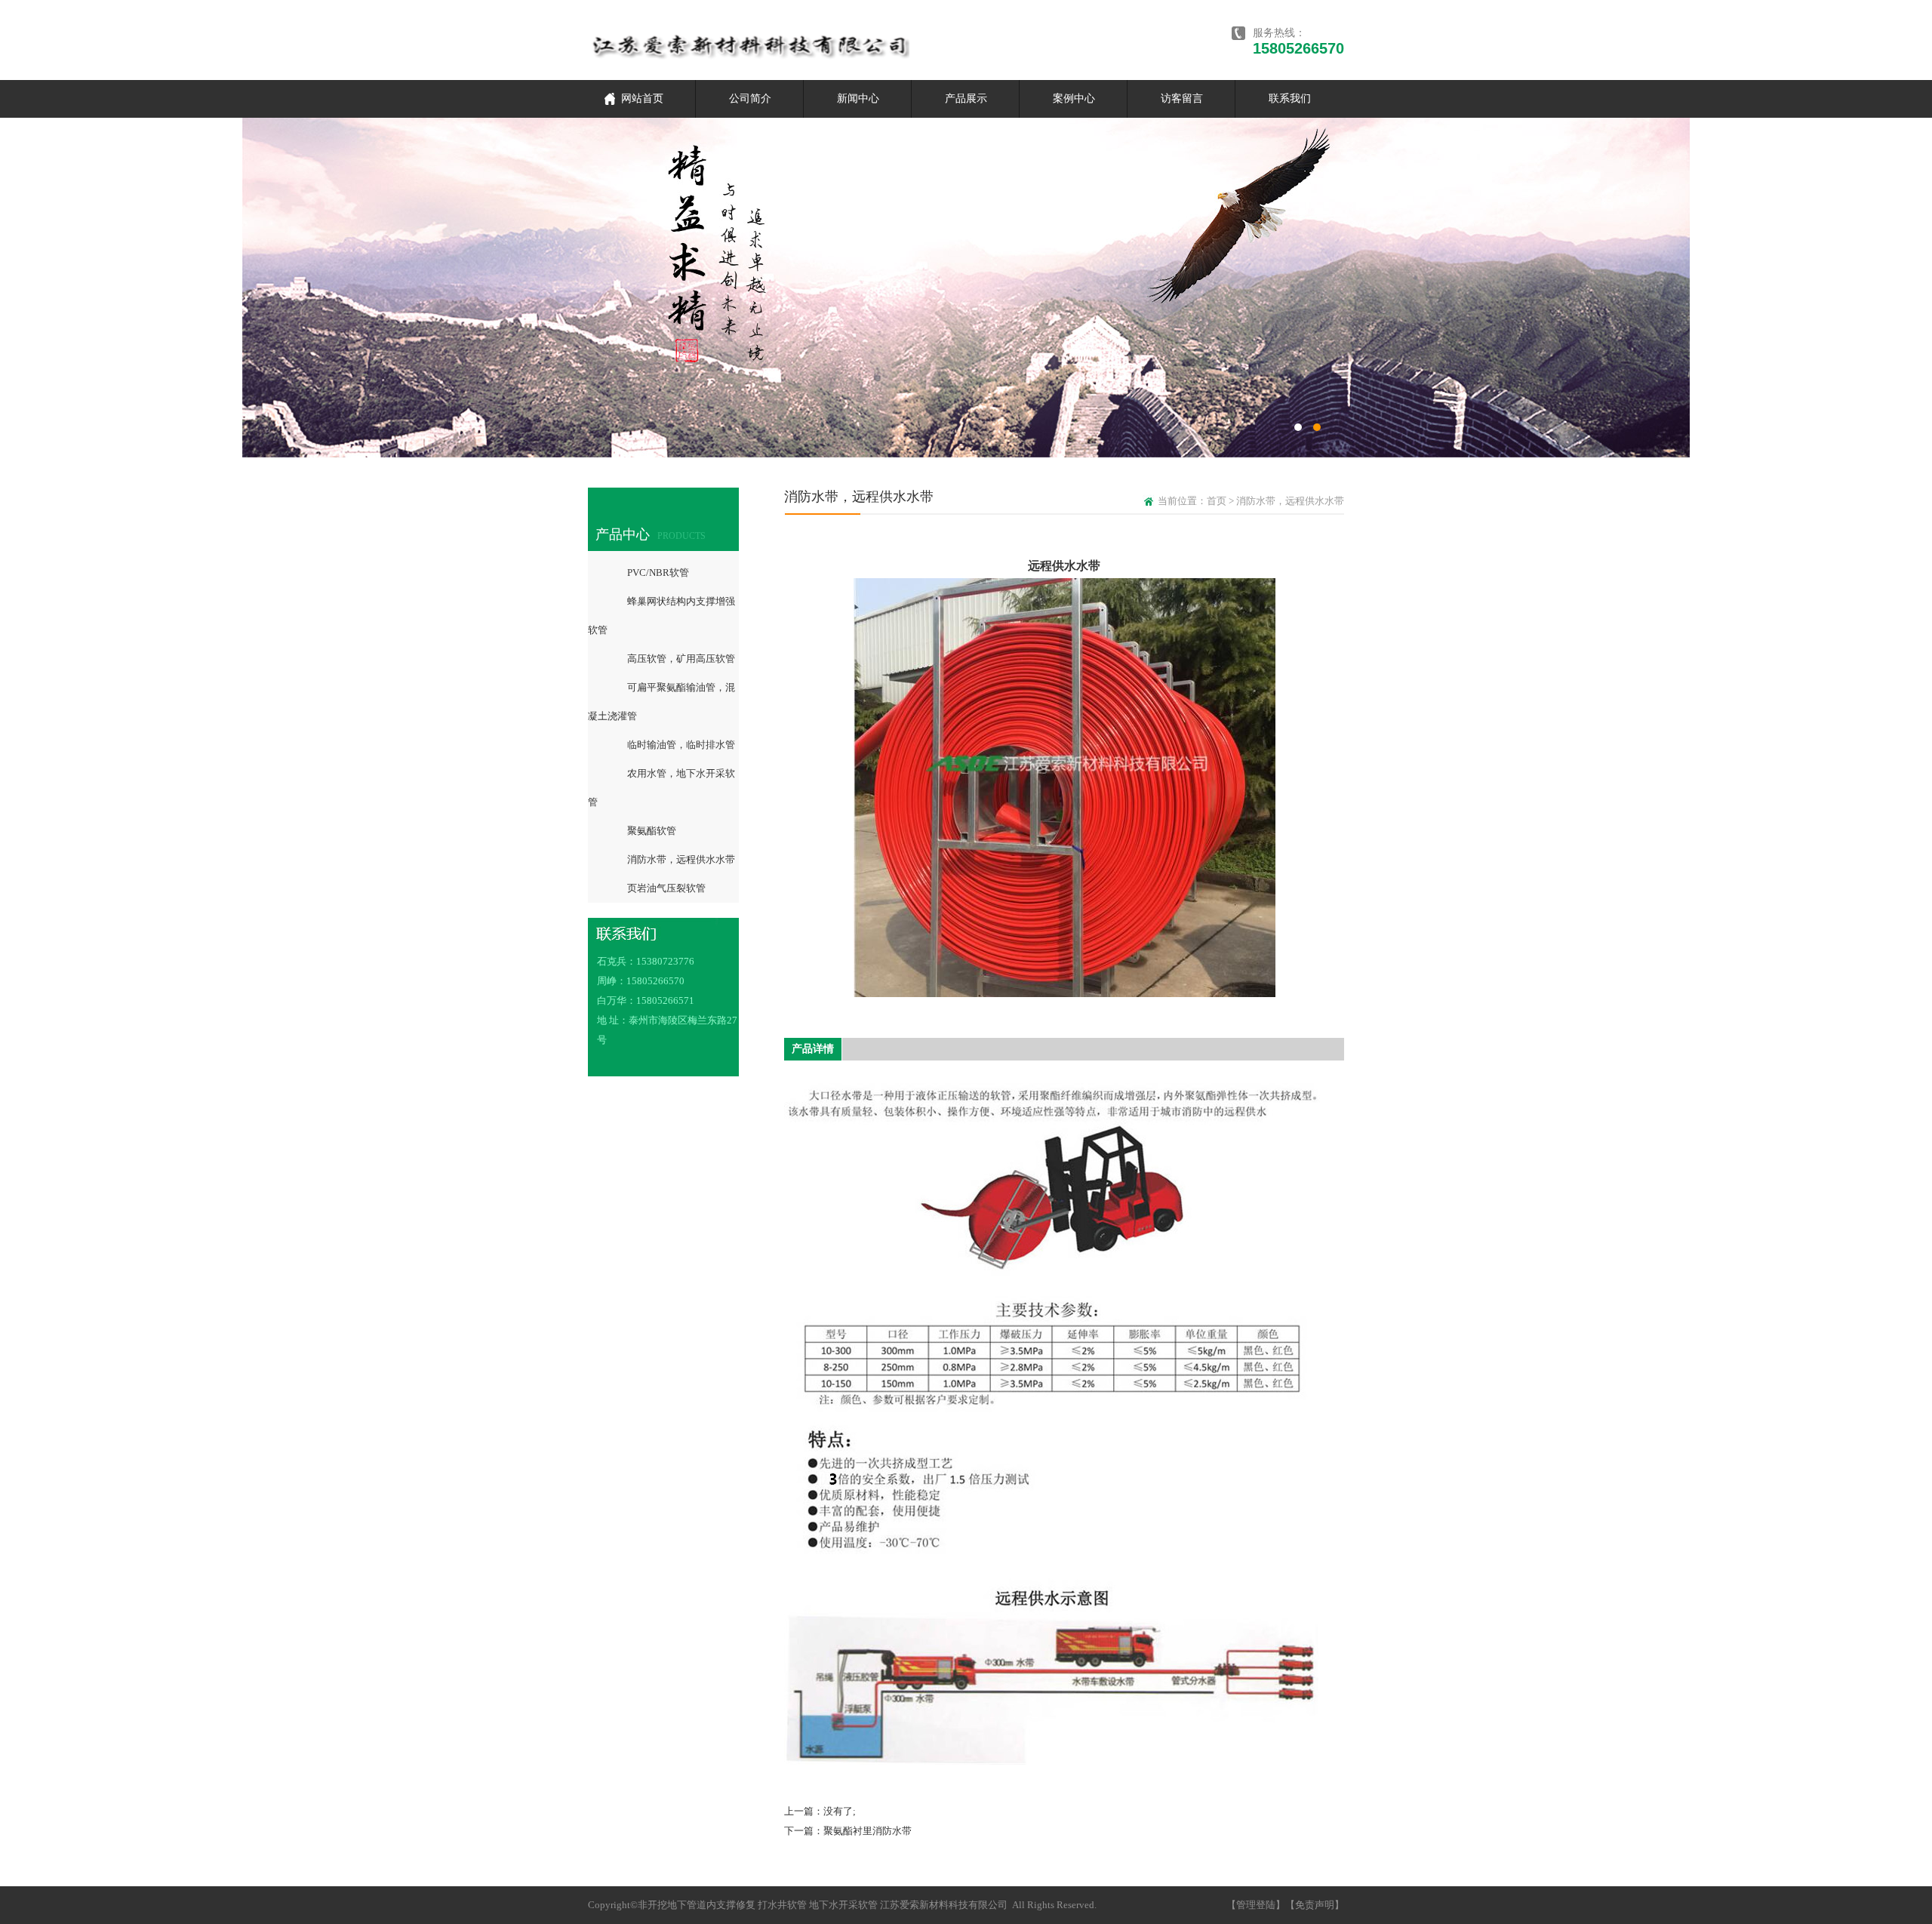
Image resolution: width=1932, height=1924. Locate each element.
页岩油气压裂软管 (666, 888)
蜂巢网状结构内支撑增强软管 (661, 616)
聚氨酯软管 (652, 831)
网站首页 (642, 99)
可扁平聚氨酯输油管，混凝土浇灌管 (661, 702)
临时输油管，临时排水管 (681, 745)
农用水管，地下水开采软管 (661, 788)
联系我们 (1290, 99)
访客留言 (1182, 99)
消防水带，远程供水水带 (681, 859)
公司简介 (750, 99)
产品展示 (966, 99)
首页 (1218, 501)
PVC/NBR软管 (658, 573)
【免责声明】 (1315, 1905)
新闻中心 (858, 99)
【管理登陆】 (1256, 1905)
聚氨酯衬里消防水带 (868, 1831)
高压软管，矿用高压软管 (681, 659)
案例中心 (1074, 99)
